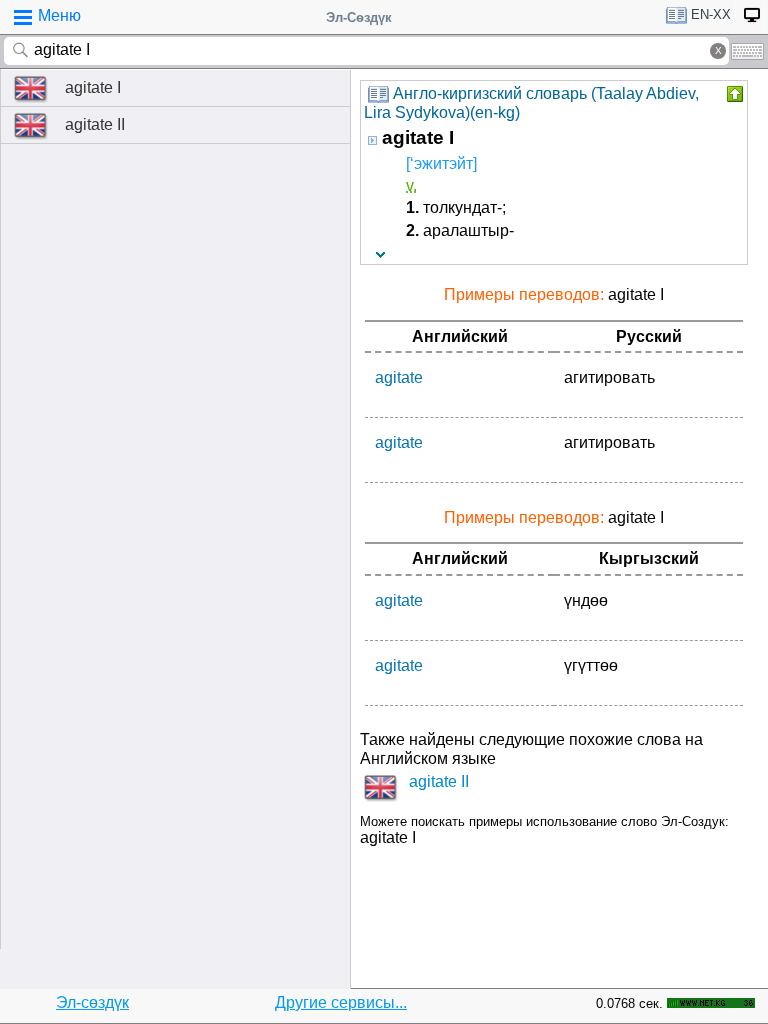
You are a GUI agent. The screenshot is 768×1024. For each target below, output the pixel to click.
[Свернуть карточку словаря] (733, 94)
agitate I (93, 87)
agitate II (95, 124)
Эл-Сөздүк (359, 17)
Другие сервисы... (341, 1002)
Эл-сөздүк (92, 1002)
